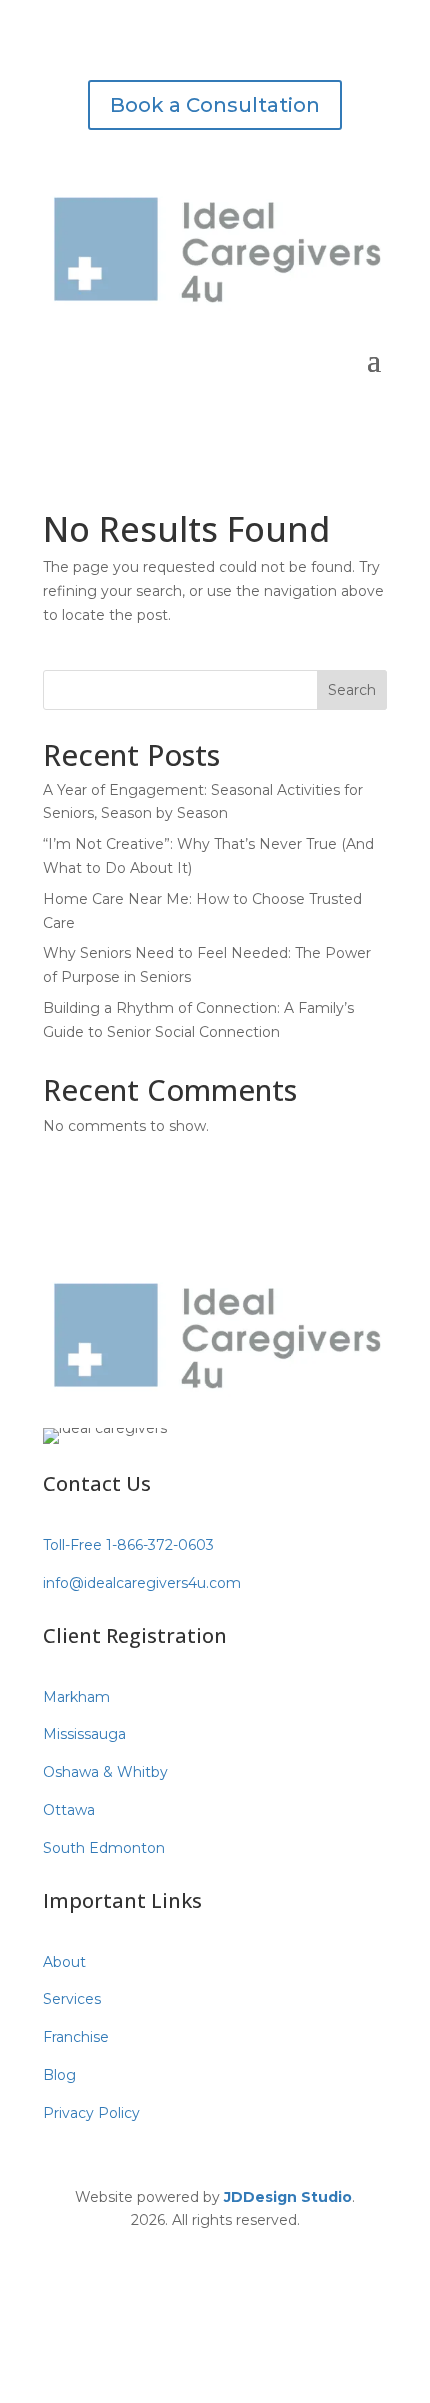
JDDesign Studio (288, 2197)
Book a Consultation (215, 105)
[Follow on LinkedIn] (255, 2249)
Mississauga (84, 1734)
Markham (76, 1697)
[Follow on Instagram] (215, 2249)
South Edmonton (104, 1848)
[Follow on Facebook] (175, 2249)
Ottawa (69, 1810)
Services (72, 1999)
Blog (59, 2075)
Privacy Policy (91, 2113)
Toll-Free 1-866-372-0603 (128, 1545)
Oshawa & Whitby (105, 1772)
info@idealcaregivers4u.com (142, 1583)
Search (352, 690)
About (64, 1962)
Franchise (76, 2037)
